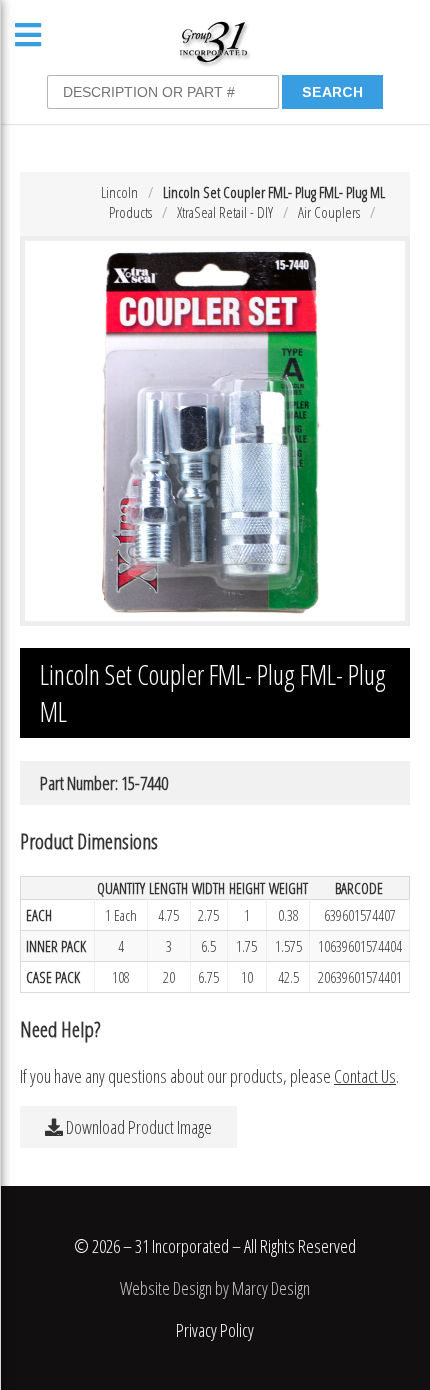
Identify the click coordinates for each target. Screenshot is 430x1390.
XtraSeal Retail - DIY (225, 212)
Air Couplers (329, 212)
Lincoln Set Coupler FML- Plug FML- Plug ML (274, 192)
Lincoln (119, 192)
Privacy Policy (215, 1330)
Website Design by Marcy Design (215, 1288)
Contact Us (365, 1076)
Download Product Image (137, 1127)
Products (130, 212)
